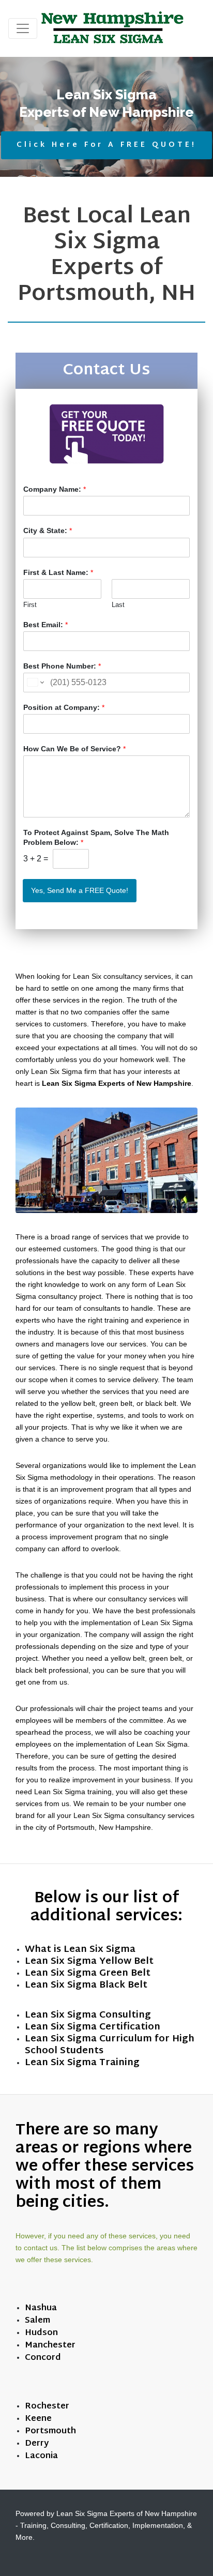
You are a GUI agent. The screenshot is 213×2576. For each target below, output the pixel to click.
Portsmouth (50, 2431)
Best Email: (45, 625)
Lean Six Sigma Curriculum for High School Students (110, 2045)
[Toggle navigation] (23, 28)
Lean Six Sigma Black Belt (86, 1985)
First (30, 605)
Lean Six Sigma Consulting (88, 2015)
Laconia (41, 2456)
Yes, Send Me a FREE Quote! (80, 890)
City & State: (48, 531)
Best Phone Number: (62, 666)
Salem (37, 2321)
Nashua (41, 2308)
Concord (43, 2358)
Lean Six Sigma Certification (93, 2027)
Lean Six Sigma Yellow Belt (89, 1961)
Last (118, 605)
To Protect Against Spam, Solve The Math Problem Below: (96, 837)
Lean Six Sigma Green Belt (88, 1973)
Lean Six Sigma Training (82, 2063)
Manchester (50, 2346)
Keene (38, 2419)
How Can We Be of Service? (74, 749)
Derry (37, 2444)
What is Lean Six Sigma (80, 1950)
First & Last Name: (58, 572)
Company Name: (55, 489)
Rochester (47, 2407)
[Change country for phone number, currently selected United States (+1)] (35, 683)
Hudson (41, 2333)
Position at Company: (64, 707)
